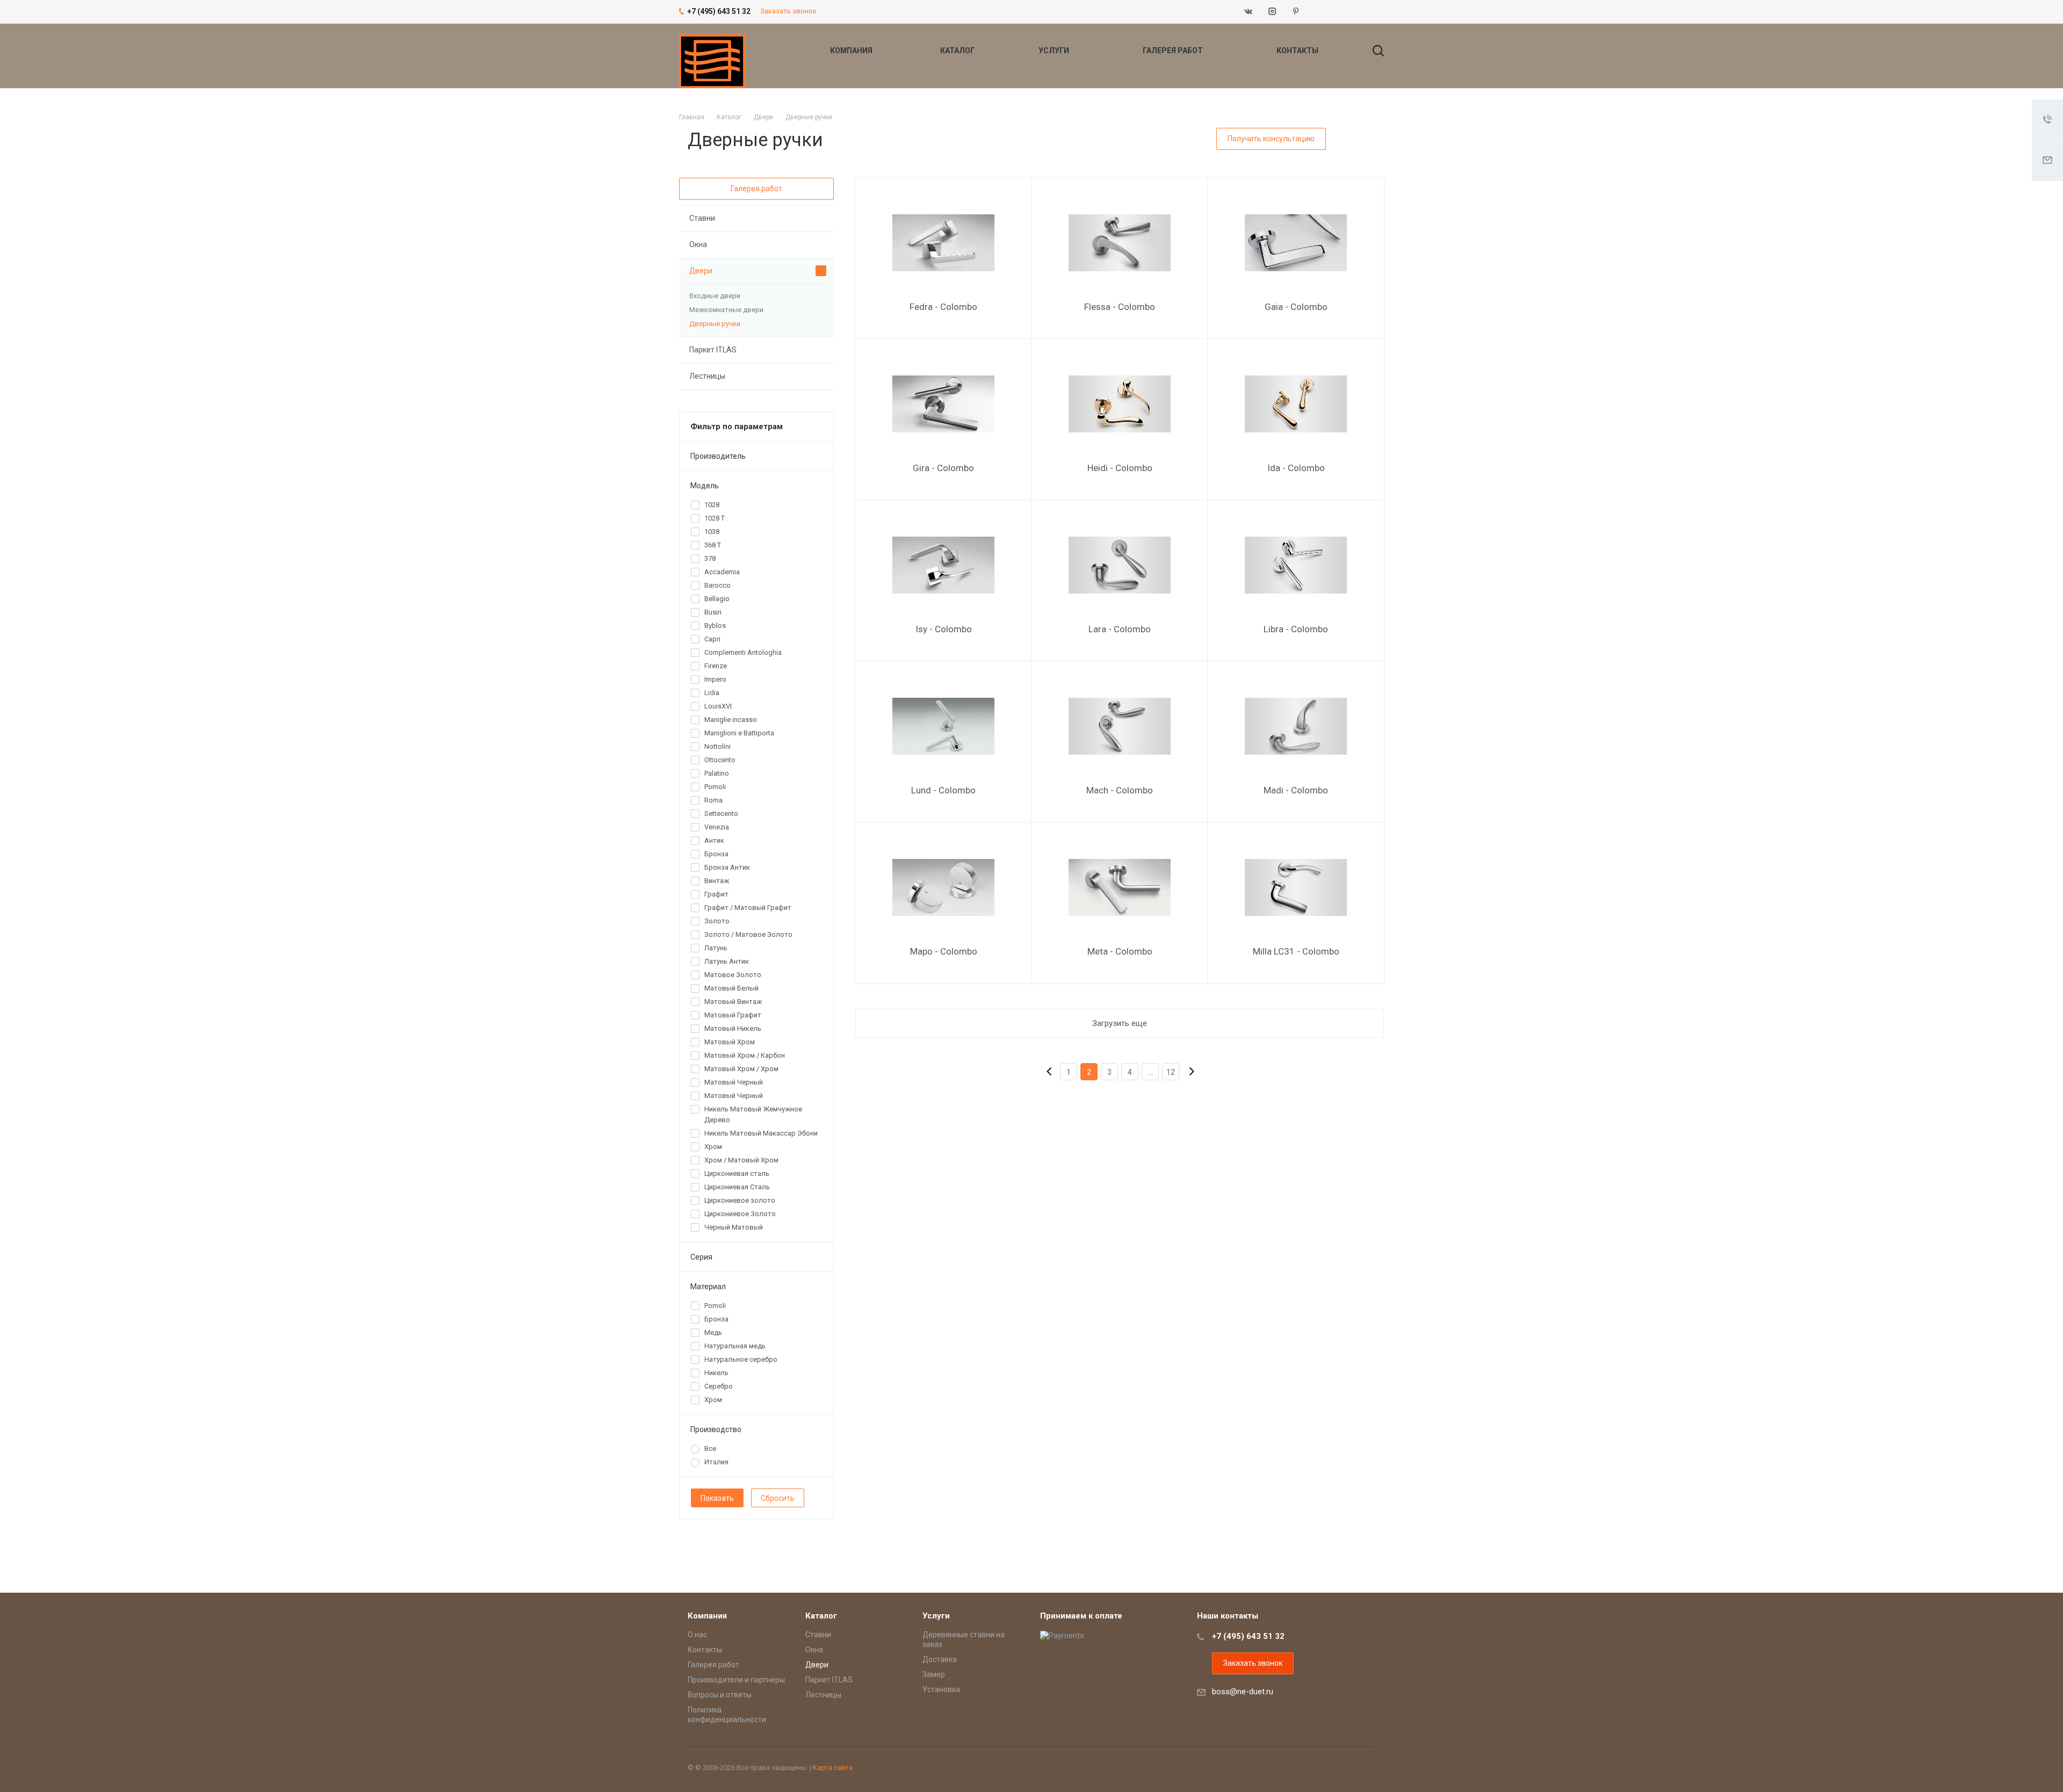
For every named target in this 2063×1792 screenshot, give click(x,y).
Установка (941, 1689)
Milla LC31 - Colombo (1296, 951)
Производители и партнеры (736, 1680)
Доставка (940, 1659)
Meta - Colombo (1120, 951)
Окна (698, 244)
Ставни (702, 218)
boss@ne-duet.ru (1243, 1692)
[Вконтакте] (1249, 12)
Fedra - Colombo (943, 307)
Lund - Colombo (943, 790)
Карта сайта (833, 1768)
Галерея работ (1174, 50)
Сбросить (778, 1498)
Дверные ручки (715, 324)
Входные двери (715, 296)
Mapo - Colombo (944, 951)
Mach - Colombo (1120, 790)
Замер (934, 1674)
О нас (697, 1635)
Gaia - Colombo (1296, 307)
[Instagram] (1272, 12)
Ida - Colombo (1296, 468)
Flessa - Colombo (1120, 307)
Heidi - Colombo (1120, 468)
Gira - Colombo (943, 468)
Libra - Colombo (1296, 629)
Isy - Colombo (944, 629)
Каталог (958, 50)
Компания (852, 50)
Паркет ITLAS (713, 350)
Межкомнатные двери (726, 310)
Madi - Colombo (1296, 790)
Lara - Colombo (1120, 629)
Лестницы (707, 376)
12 (1171, 1072)
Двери (701, 271)
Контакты (1297, 50)
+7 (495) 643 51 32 (1248, 1636)
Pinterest (1296, 12)
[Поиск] (1373, 50)
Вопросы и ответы (720, 1695)
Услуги (1055, 50)
